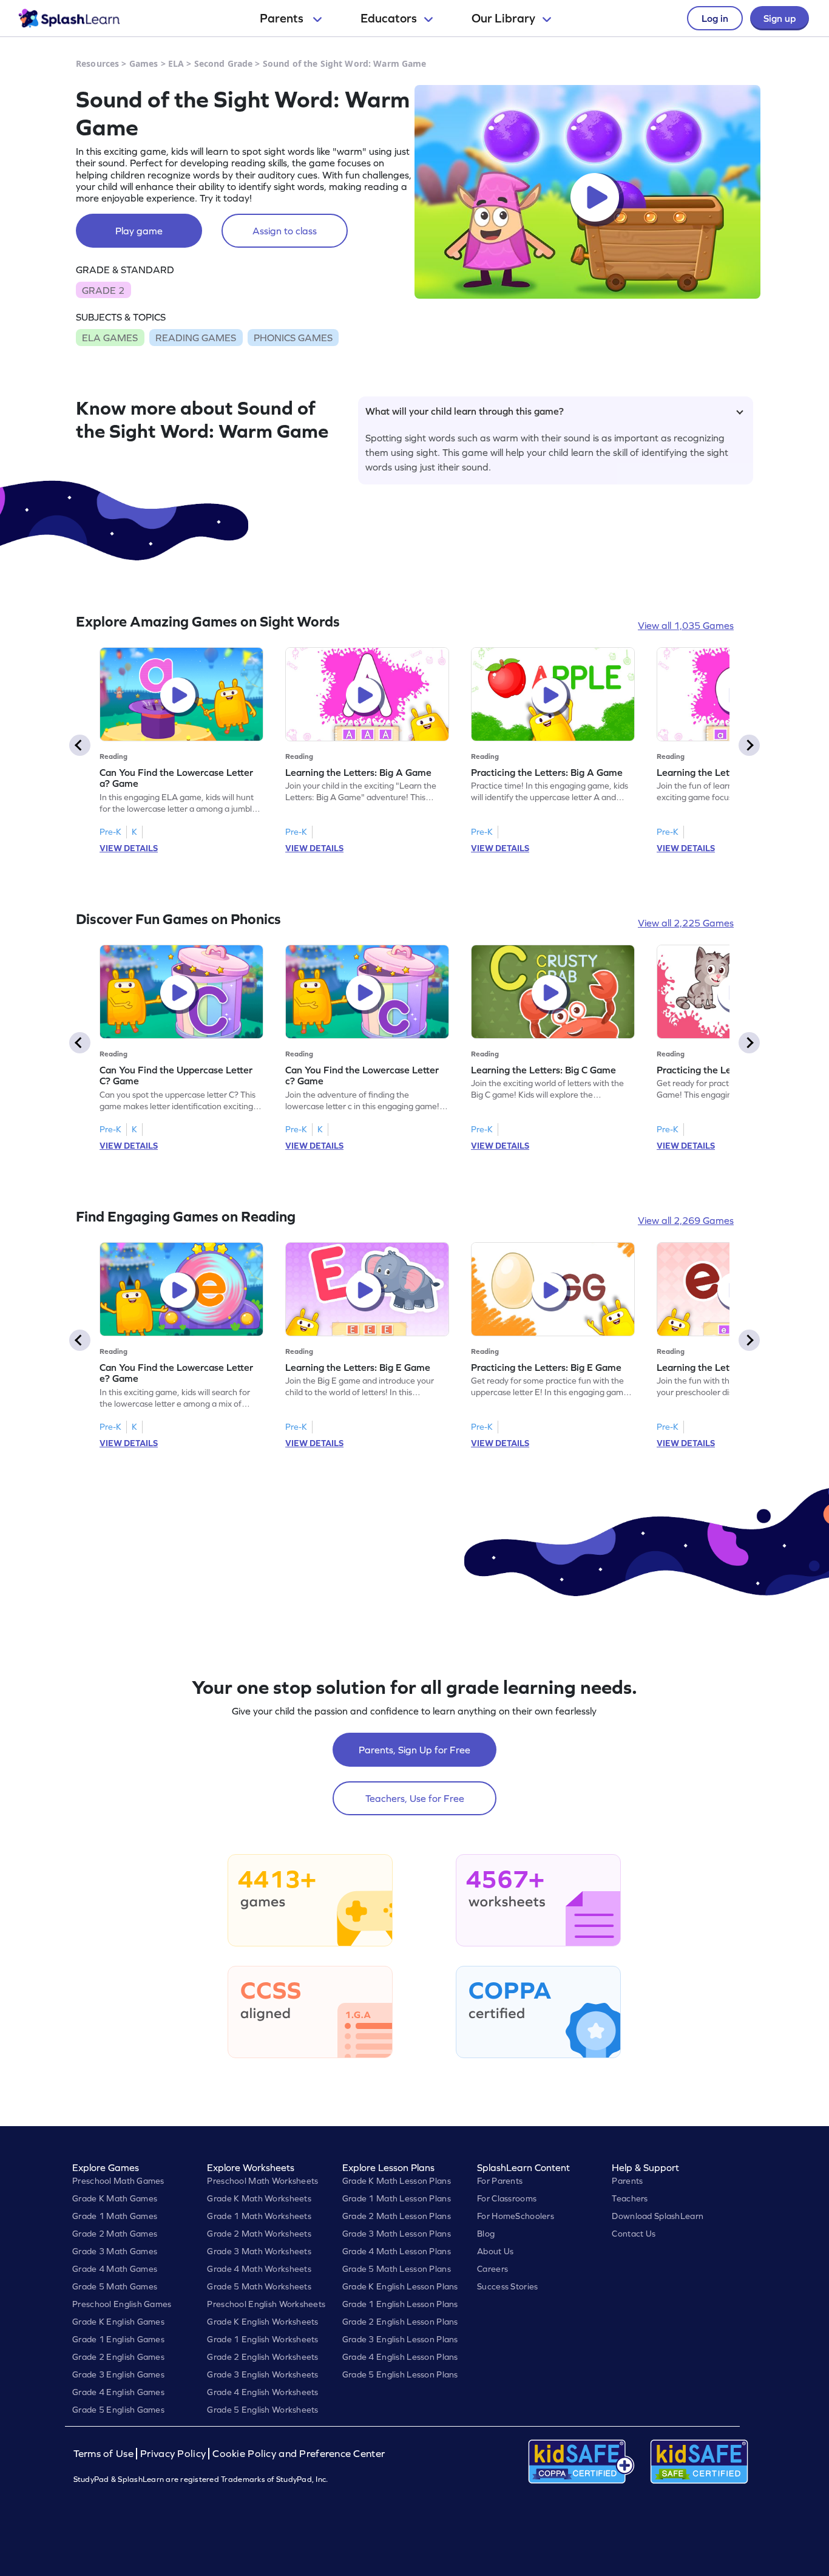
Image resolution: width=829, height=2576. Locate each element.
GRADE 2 (103, 290)
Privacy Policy (173, 2454)
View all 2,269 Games (686, 1220)
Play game (139, 231)
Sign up (780, 18)
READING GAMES (196, 338)
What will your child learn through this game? (465, 411)
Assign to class (285, 231)
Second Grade (224, 63)
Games (144, 63)
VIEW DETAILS (129, 848)
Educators (389, 18)
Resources (97, 63)
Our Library (503, 18)
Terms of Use (105, 2454)
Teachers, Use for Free (415, 1798)
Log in (715, 18)
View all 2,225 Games (686, 923)
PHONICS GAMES (293, 338)
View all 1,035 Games (686, 625)
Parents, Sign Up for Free (414, 1750)
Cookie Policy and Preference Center (299, 2454)
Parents (283, 18)
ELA (176, 63)
